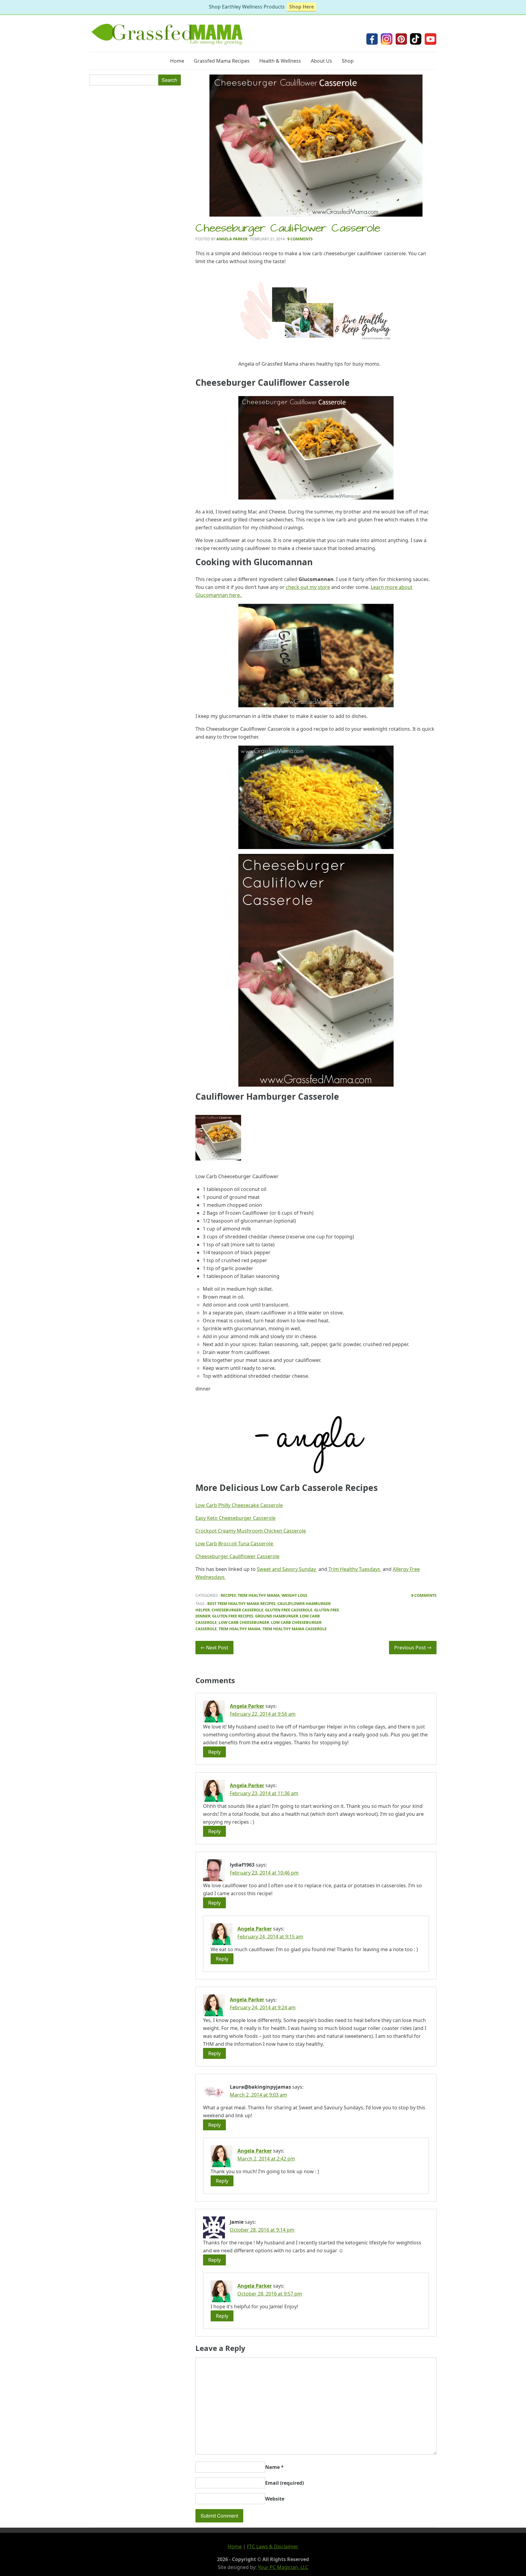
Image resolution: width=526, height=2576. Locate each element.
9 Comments (300, 239)
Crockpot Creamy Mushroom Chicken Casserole (251, 1531)
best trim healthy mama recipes (241, 1603)
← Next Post (214, 1648)
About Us (321, 61)
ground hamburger (277, 1616)
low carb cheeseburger (244, 1622)
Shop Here (302, 7)
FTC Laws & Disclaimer (273, 2546)
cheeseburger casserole (237, 1610)
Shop (348, 61)
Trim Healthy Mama (259, 1595)
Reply (214, 1752)
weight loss (294, 1595)
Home (177, 61)
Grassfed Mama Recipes (222, 61)
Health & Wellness (280, 61)
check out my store (308, 587)
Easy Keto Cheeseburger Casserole (235, 1518)
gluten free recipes (233, 1616)
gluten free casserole (289, 1610)
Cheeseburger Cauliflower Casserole (288, 229)
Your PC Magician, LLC (283, 2567)
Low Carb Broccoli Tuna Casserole (235, 1544)
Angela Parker (232, 239)
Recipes (228, 1595)
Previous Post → (413, 1648)
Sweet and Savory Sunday (287, 1569)
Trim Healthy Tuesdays (354, 1569)
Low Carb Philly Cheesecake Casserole (239, 1505)
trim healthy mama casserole (295, 1629)
